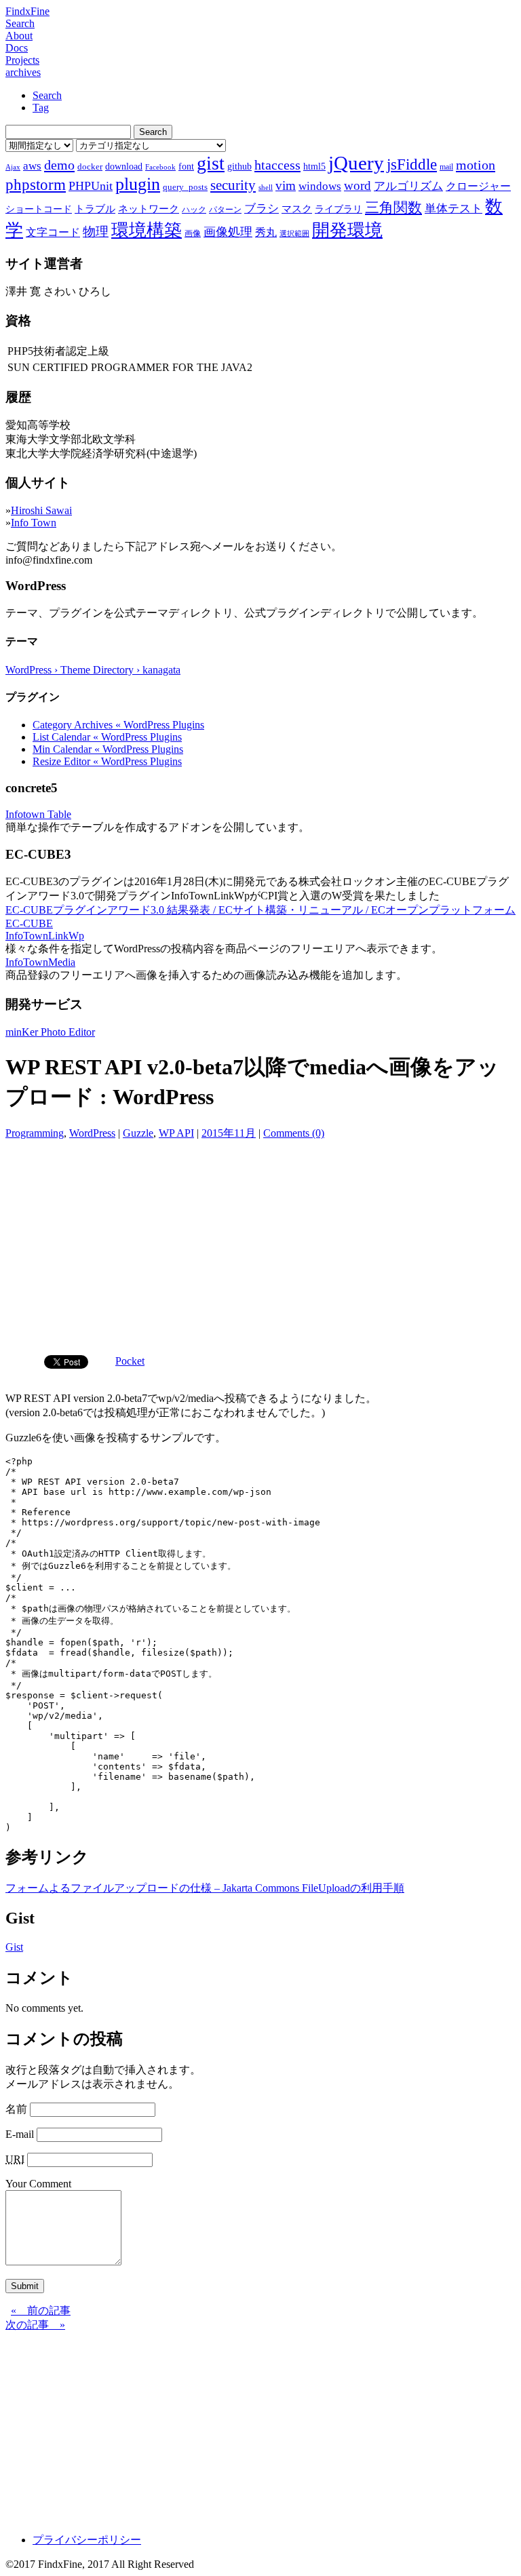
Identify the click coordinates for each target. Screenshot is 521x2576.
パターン (225, 210)
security (233, 185)
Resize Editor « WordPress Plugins (107, 761)
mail (446, 167)
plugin (138, 184)
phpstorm (36, 184)
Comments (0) (294, 1133)
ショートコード (39, 209)
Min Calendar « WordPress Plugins (108, 749)
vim (286, 186)
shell (266, 188)
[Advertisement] (260, 1243)
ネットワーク (149, 209)
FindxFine (27, 11)
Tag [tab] (41, 108)
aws (32, 165)
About (19, 36)
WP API (176, 1133)
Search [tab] (47, 95)
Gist (14, 1947)
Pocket (130, 1361)
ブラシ (262, 209)
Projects (22, 60)
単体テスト (454, 209)
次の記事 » (35, 2325)
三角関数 (393, 207)
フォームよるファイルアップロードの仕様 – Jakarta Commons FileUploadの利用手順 (205, 1888)
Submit (25, 2286)
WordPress (92, 1133)
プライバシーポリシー (87, 2540)
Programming (35, 1133)
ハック (194, 210)
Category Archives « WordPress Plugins (118, 725)
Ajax (13, 167)
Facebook (160, 167)
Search (20, 23)
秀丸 (266, 232)
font (186, 166)
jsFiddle (412, 164)
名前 (16, 2109)
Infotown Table (38, 814)
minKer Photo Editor (50, 1032)
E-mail (20, 2134)
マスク (297, 209)
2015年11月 (229, 1133)
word (358, 186)
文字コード (53, 232)
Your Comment (38, 2184)
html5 (314, 166)
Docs (17, 48)
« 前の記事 (41, 2310)
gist (211, 163)
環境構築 (147, 230)
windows (320, 186)
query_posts (185, 187)
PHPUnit (91, 186)
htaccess (277, 165)
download (124, 166)
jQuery (356, 163)
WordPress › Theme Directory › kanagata (93, 670)
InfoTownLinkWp (45, 936)
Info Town (34, 523)
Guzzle (138, 1133)
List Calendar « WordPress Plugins (107, 737)
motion (476, 165)
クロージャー (478, 186)
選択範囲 (294, 234)
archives (23, 72)
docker (90, 167)
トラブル (95, 209)
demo (59, 165)
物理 (96, 232)
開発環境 (347, 230)
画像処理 (228, 232)
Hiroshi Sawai (41, 510)
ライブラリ (339, 209)
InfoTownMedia (40, 962)
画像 (193, 233)
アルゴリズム (408, 186)
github (239, 166)
